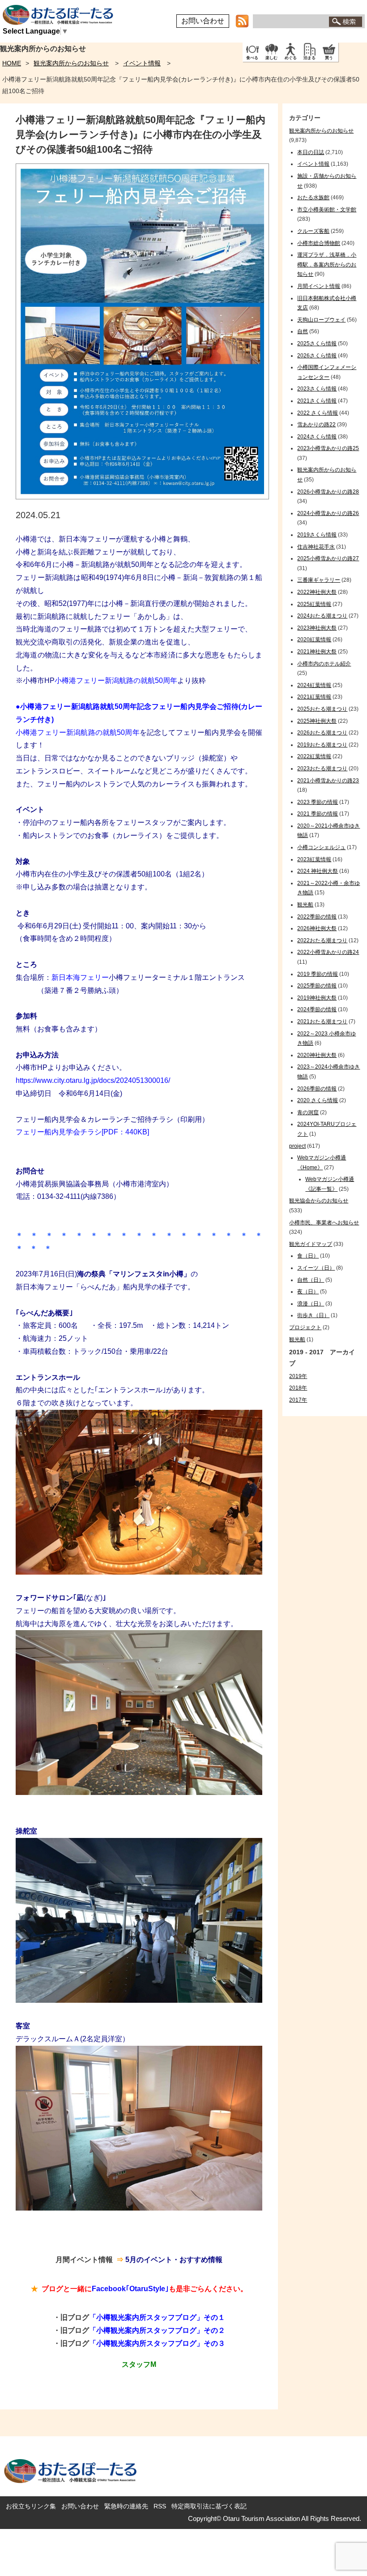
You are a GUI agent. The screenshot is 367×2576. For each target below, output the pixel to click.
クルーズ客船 (313, 231)
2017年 (298, 1400)
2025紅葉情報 (314, 604)
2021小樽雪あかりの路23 (328, 781)
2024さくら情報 (317, 437)
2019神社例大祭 (317, 998)
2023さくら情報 (317, 389)
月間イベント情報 (319, 286)
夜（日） (308, 1292)
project (297, 1146)
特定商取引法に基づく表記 (209, 2506)
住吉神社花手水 (316, 547)
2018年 (298, 1388)
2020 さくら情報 (318, 1100)
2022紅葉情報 (314, 756)
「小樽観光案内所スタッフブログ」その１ (157, 2317)
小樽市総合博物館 (319, 243)
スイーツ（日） (316, 1268)
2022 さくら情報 (318, 413)
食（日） (308, 1256)
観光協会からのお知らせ (319, 1201)
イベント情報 (142, 63)
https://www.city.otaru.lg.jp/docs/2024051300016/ (93, 1080)
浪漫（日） (311, 1304)
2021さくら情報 (317, 401)
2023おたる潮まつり (322, 769)
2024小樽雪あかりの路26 (328, 513)
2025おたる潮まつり (322, 709)
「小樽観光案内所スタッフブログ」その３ (157, 2343)
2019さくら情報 (317, 535)
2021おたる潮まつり (322, 1022)
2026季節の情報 (317, 1089)
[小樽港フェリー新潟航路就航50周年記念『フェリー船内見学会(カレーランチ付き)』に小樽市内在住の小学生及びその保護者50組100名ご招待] (142, 497)
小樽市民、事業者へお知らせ (324, 1223)
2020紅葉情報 (314, 640)
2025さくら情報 (317, 343)
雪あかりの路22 (316, 425)
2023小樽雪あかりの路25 (328, 448)
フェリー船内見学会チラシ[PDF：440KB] (82, 1132)
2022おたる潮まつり (322, 940)
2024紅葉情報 (314, 685)
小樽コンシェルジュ (321, 847)
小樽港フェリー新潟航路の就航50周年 (116, 680)
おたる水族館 (313, 197)
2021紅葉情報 (314, 697)
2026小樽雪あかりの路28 (328, 492)
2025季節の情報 (317, 986)
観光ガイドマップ (311, 1244)
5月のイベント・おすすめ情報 (174, 2260)
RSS (160, 2506)
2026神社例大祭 (317, 928)
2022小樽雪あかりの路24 (328, 952)
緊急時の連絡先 (126, 2506)
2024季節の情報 (317, 1009)
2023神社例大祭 (317, 628)
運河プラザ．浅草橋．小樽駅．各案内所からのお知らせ (327, 264)
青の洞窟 (308, 1112)
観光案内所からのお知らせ (71, 63)
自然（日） (311, 1280)
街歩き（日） (313, 1315)
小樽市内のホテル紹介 (324, 664)
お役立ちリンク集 (31, 2506)
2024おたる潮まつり (322, 616)
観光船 (305, 905)
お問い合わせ (203, 21)
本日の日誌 (311, 152)
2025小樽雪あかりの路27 (328, 558)
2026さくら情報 (317, 356)
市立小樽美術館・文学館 (327, 210)
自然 (303, 331)
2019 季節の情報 (318, 974)
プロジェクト (305, 1327)
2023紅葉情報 (314, 859)
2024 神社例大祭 (318, 871)
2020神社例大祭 (317, 1055)
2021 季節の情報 (318, 814)
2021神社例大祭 (317, 652)
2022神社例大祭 (317, 592)
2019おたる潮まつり (322, 745)
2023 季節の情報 (318, 802)
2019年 (298, 1376)
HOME (12, 63)
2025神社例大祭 (317, 721)
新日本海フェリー (80, 977)
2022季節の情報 (317, 917)
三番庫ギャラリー (319, 580)
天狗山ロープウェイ (321, 320)
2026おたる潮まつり (322, 733)
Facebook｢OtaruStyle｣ (130, 2289)
